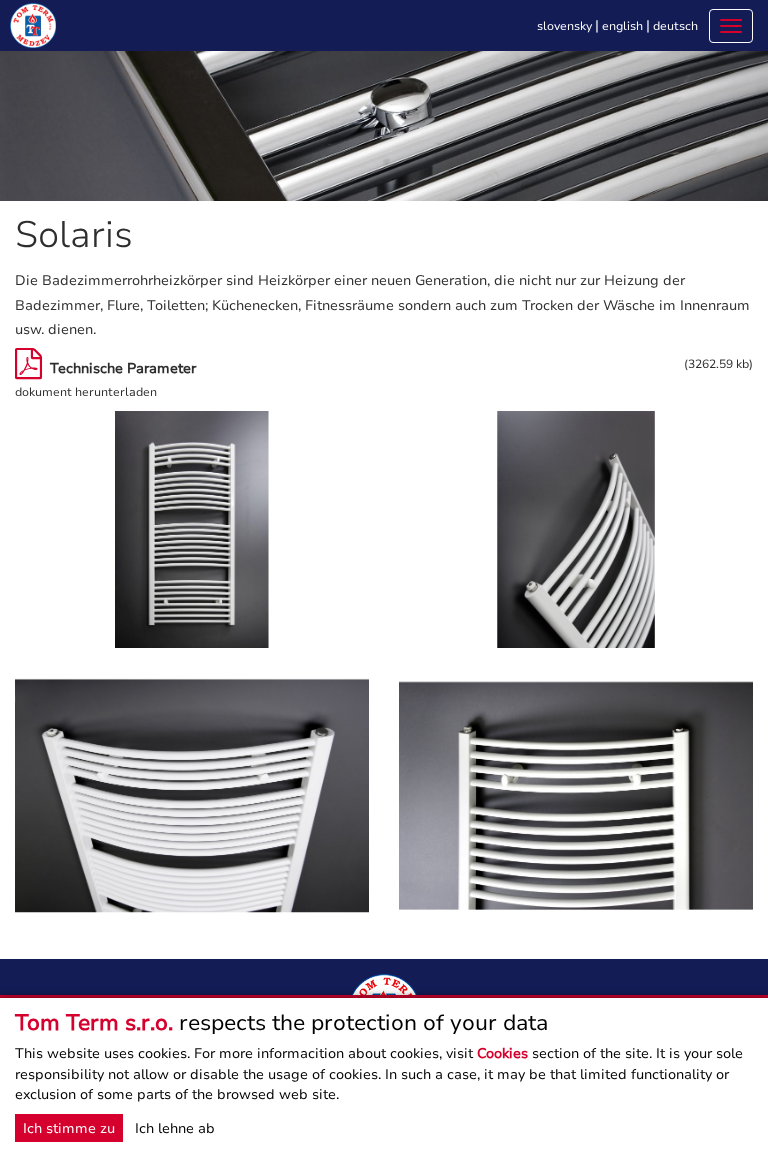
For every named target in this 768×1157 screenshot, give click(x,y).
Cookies (502, 1053)
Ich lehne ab (175, 1128)
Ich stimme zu (69, 1128)
